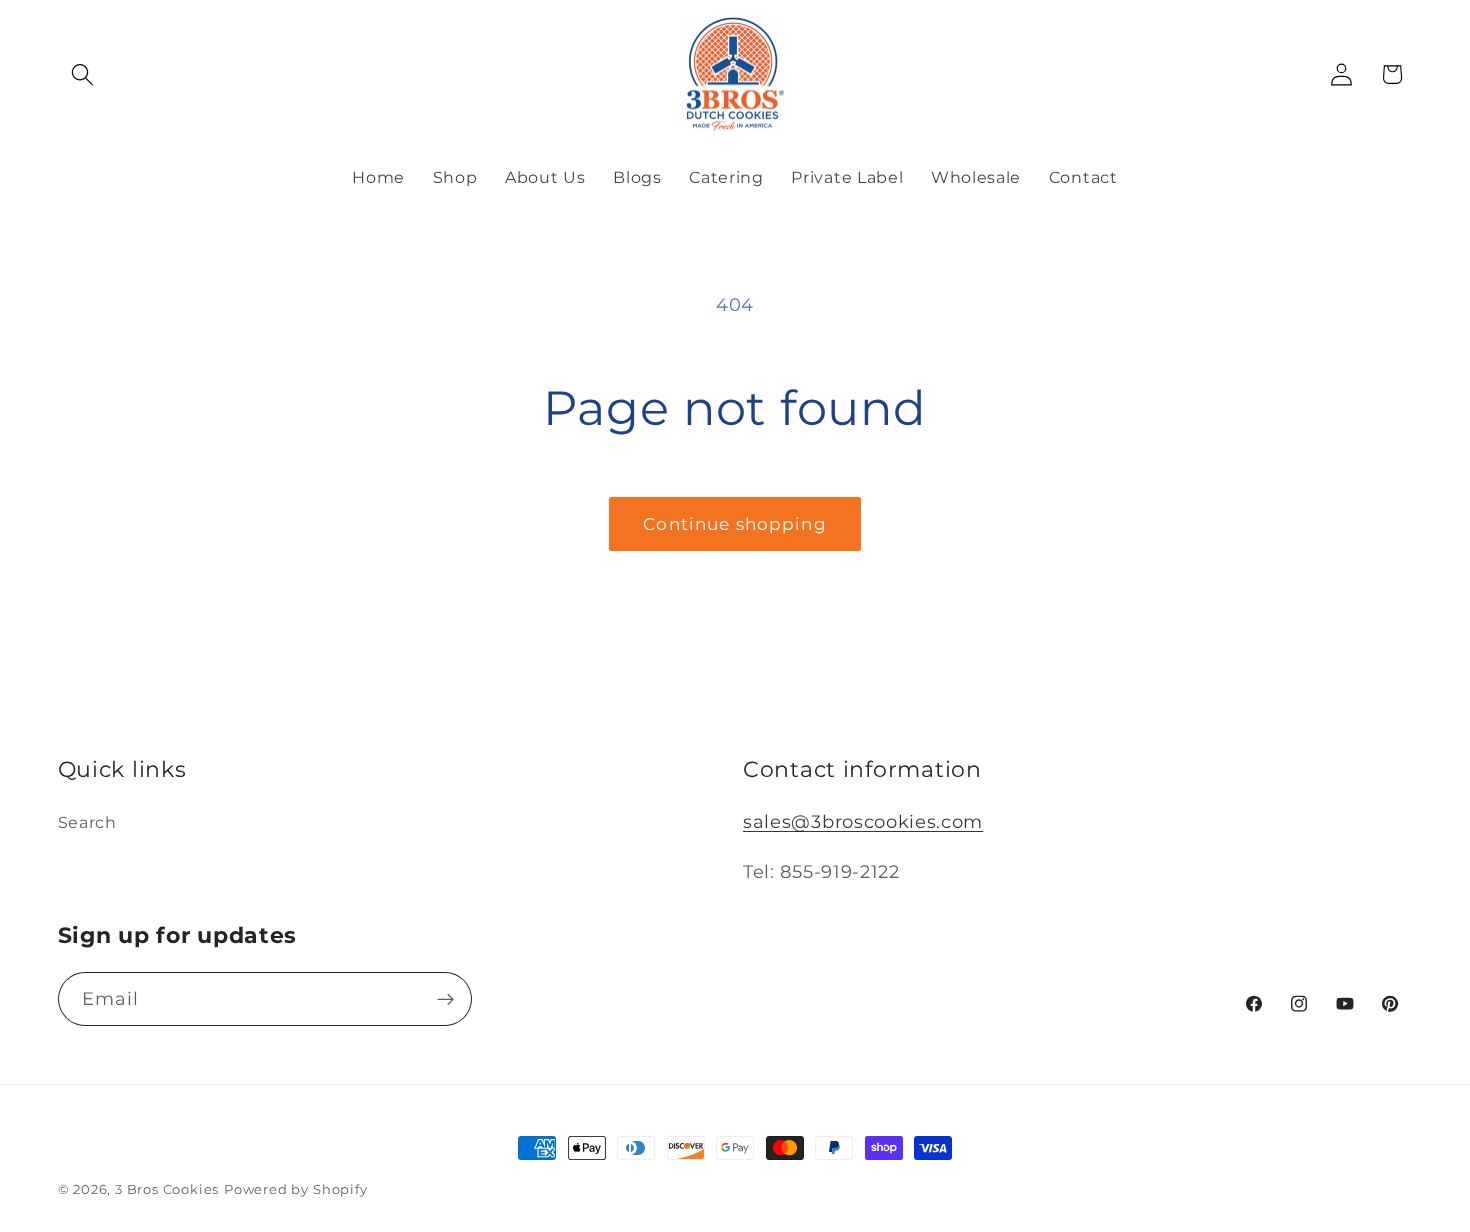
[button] (83, 74)
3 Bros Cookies (167, 1189)
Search (87, 822)
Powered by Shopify (296, 1189)
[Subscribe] (445, 999)
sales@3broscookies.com (863, 821)
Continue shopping (735, 523)
